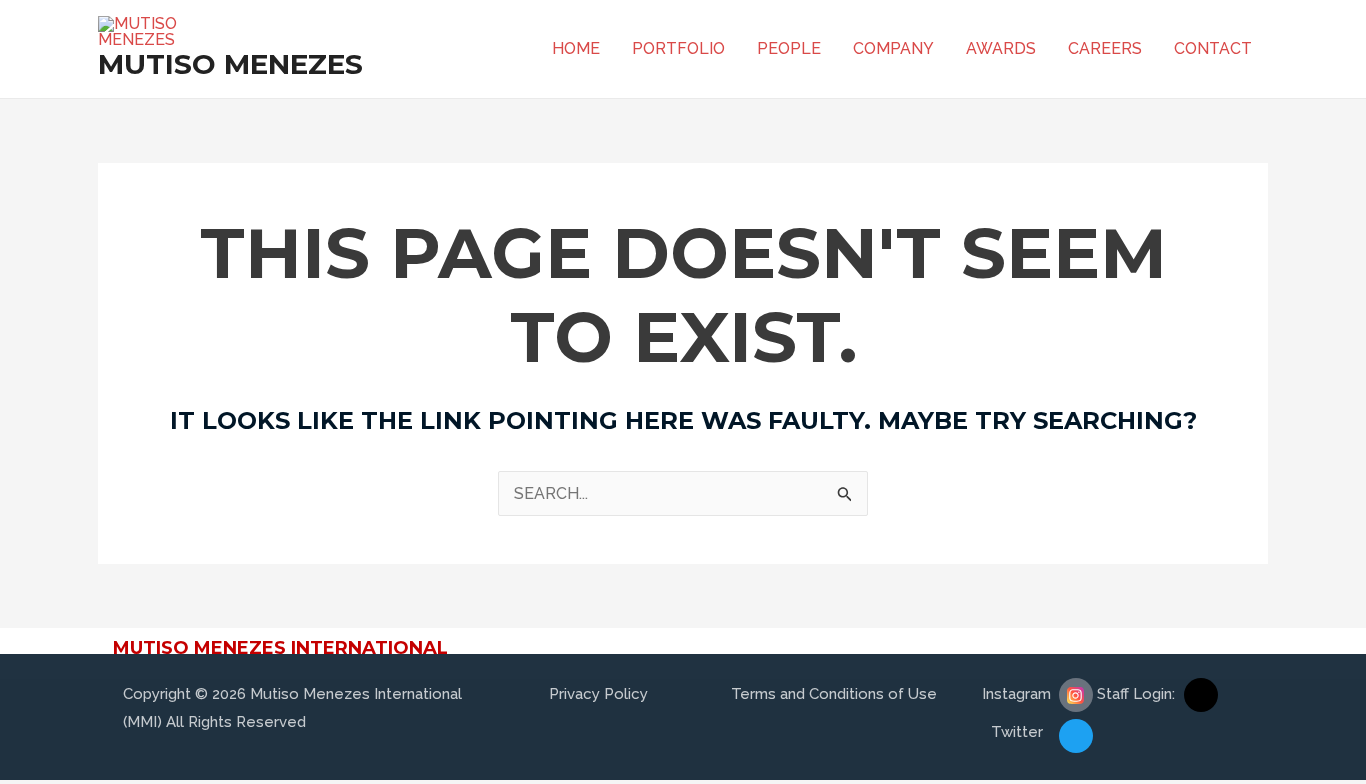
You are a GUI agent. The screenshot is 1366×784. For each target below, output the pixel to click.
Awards (1001, 48)
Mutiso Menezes (230, 64)
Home (576, 48)
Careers (1105, 48)
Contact (1213, 48)
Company (893, 48)
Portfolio (678, 48)
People (789, 48)
